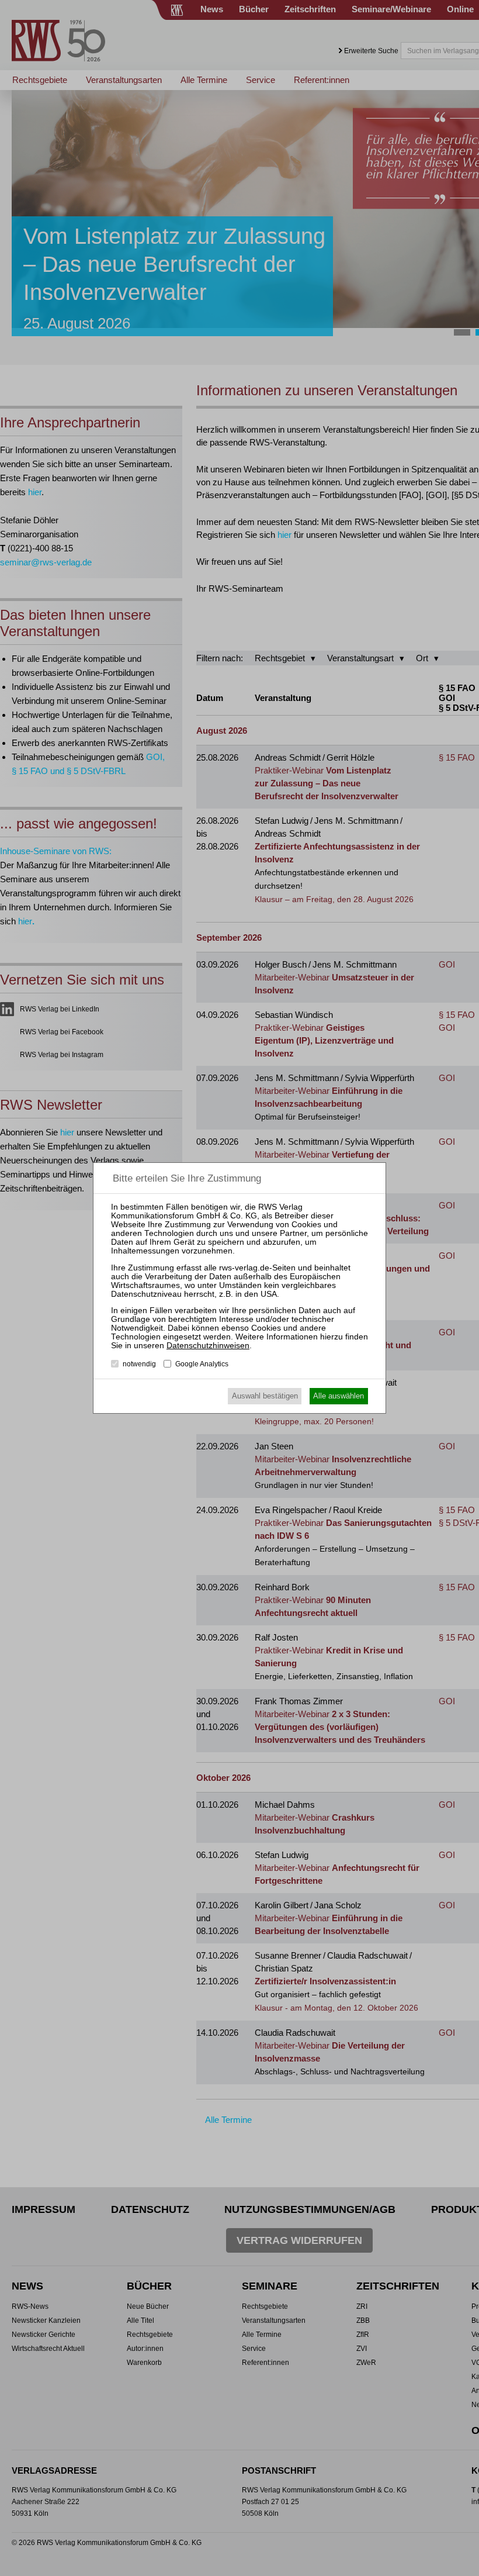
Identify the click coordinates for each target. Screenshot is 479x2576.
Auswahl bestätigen (265, 1396)
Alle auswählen (339, 1396)
